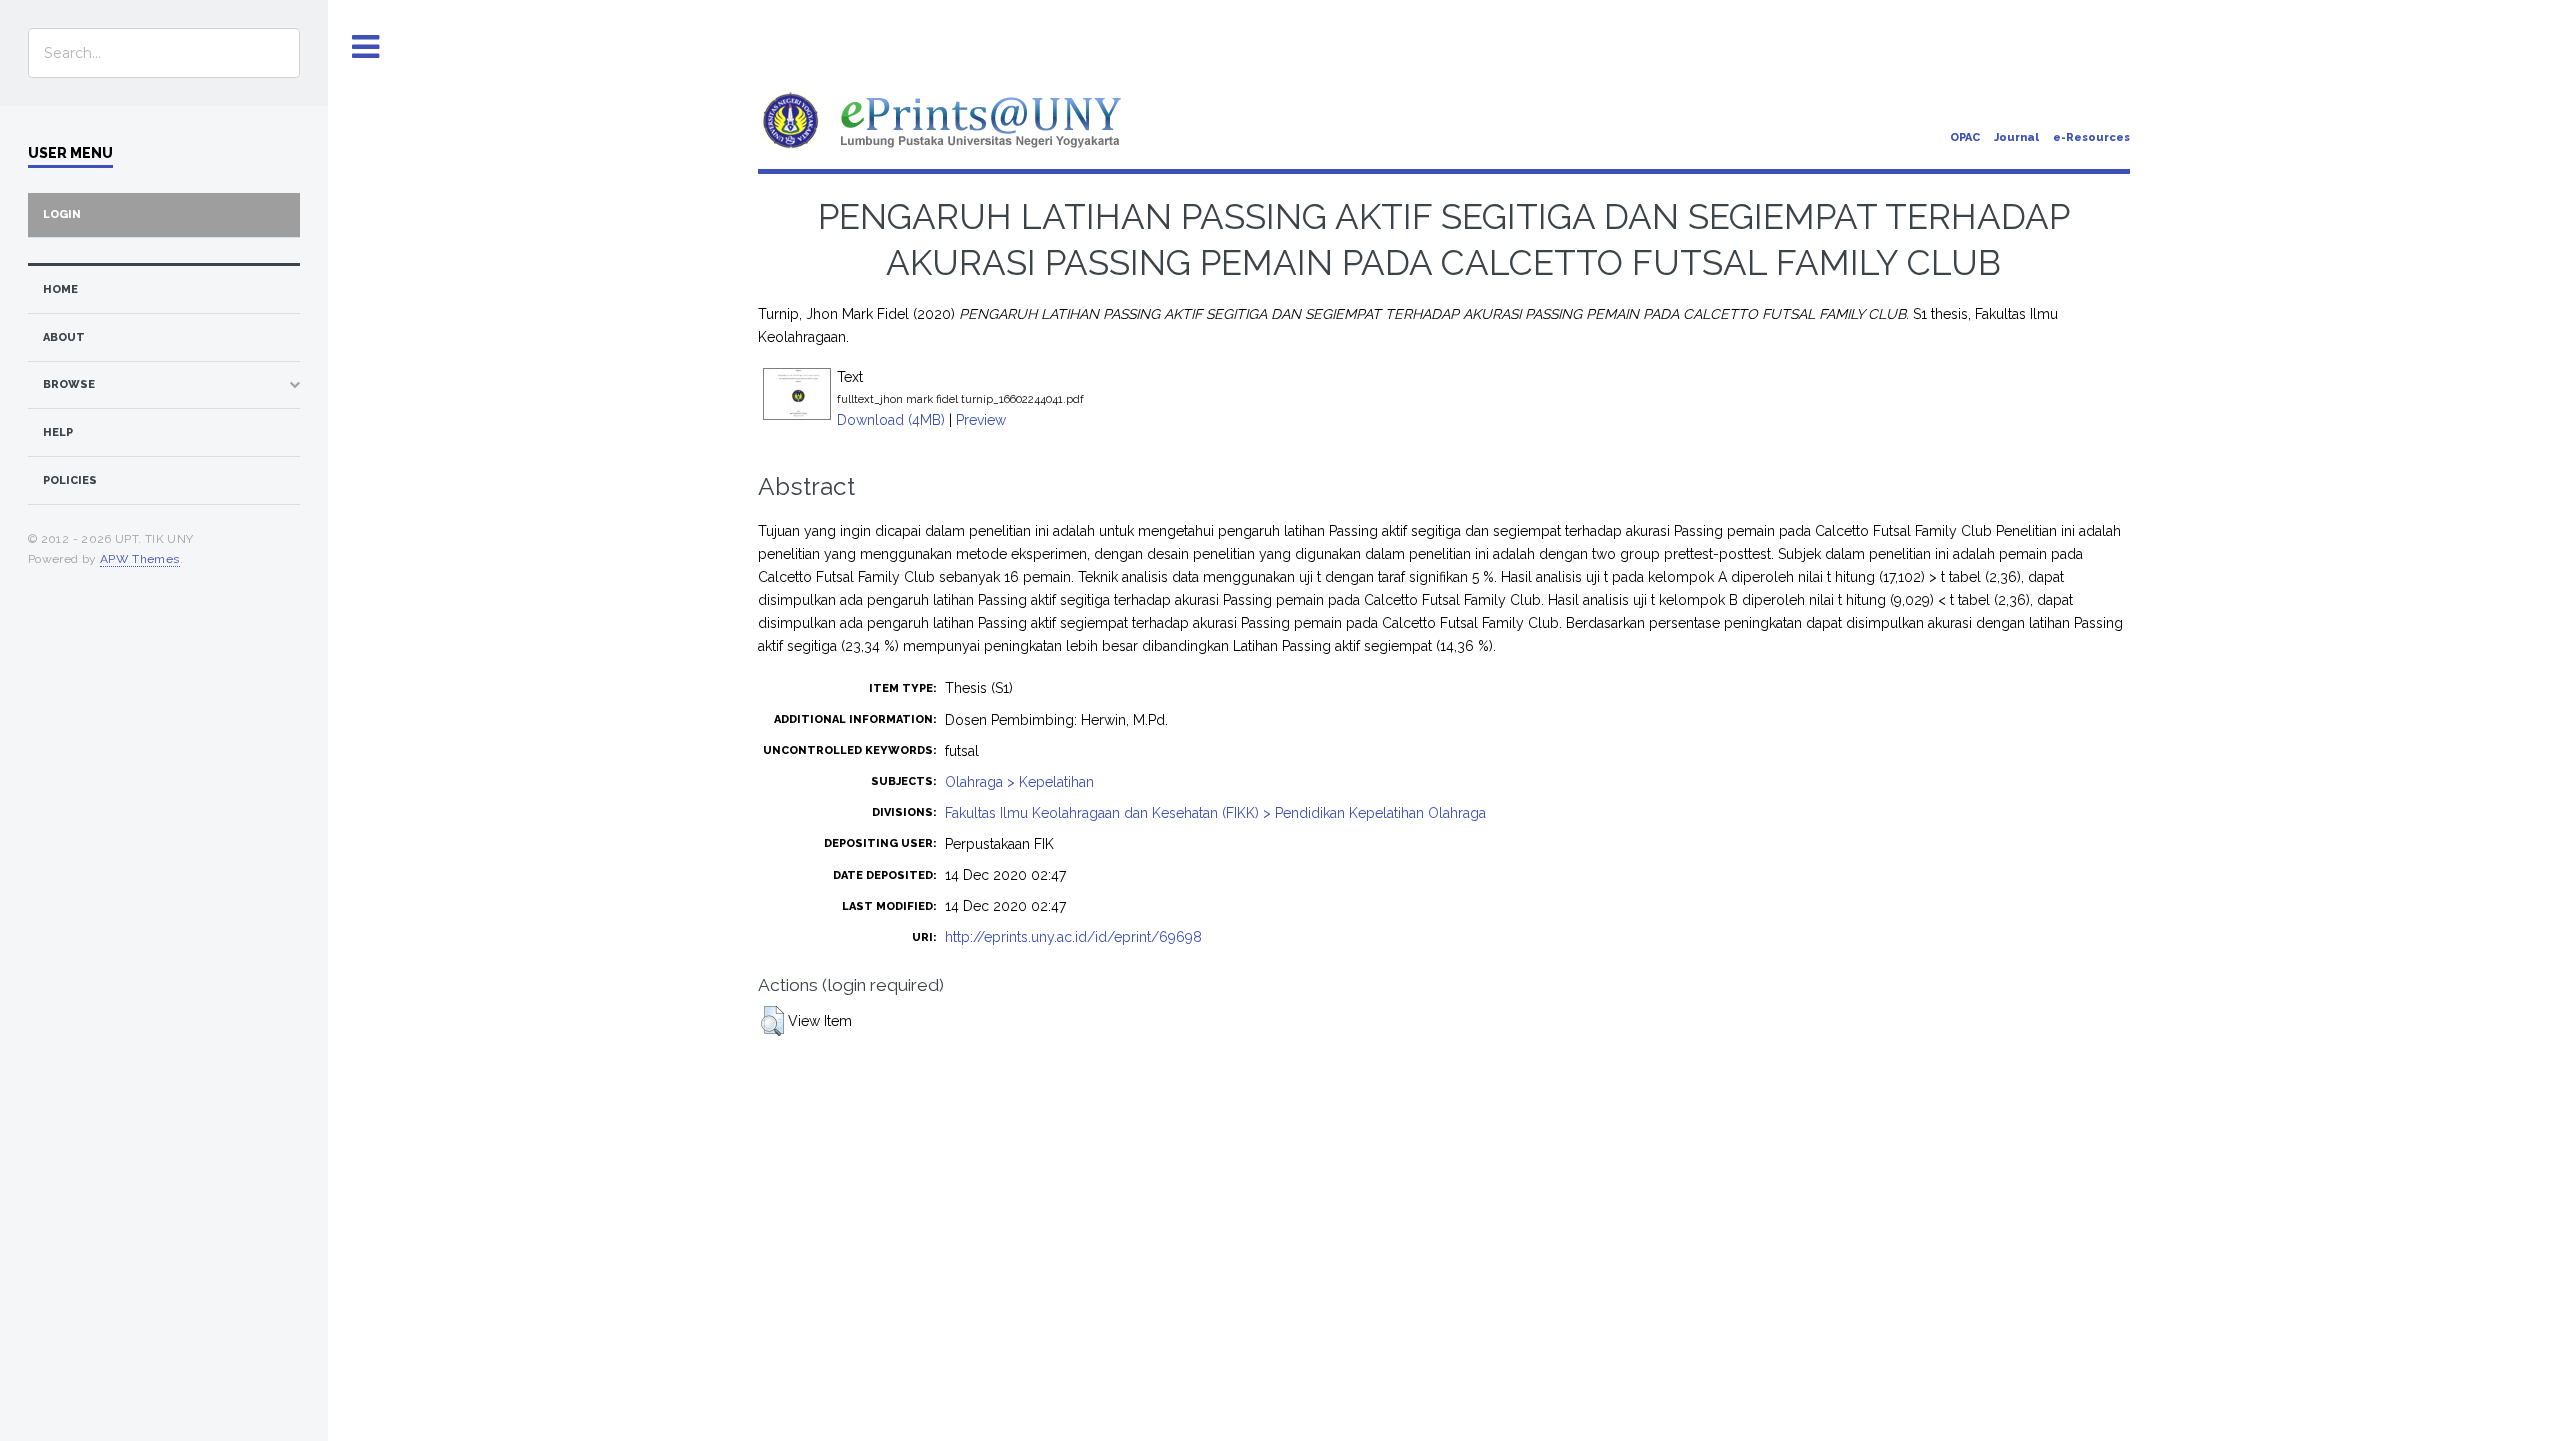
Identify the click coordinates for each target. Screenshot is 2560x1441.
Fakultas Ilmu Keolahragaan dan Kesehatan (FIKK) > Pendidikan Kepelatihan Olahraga (1215, 813)
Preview (981, 420)
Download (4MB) (891, 420)
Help (58, 432)
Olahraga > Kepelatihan (1019, 782)
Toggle (366, 47)
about (64, 337)
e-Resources (2091, 137)
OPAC (1965, 137)
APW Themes (140, 559)
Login (62, 214)
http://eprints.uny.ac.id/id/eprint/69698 (1073, 937)
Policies (70, 480)
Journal (2016, 137)
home (60, 289)
